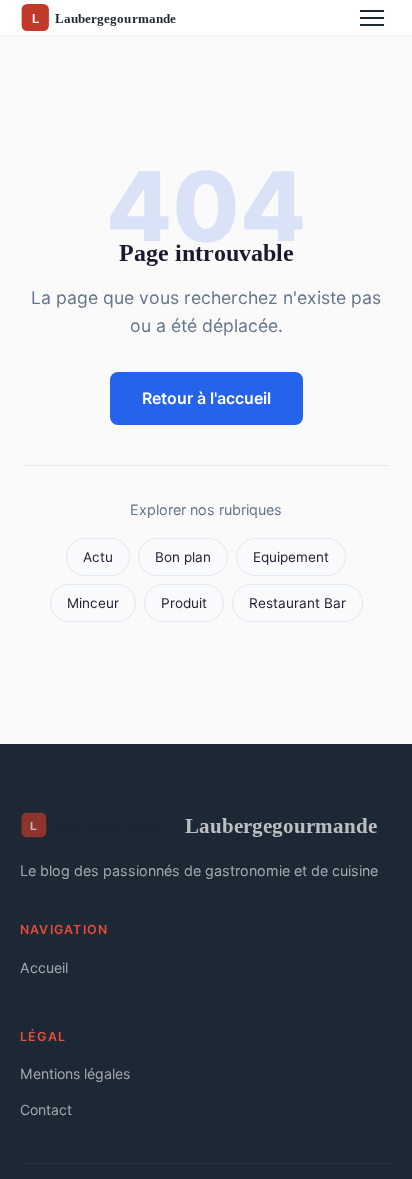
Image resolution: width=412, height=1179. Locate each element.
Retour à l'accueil (206, 398)
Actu (98, 557)
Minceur (93, 603)
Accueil (44, 967)
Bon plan (183, 557)
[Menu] (372, 18)
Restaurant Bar (297, 603)
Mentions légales (75, 1073)
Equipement (291, 557)
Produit (184, 603)
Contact (46, 1109)
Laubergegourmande (281, 825)
